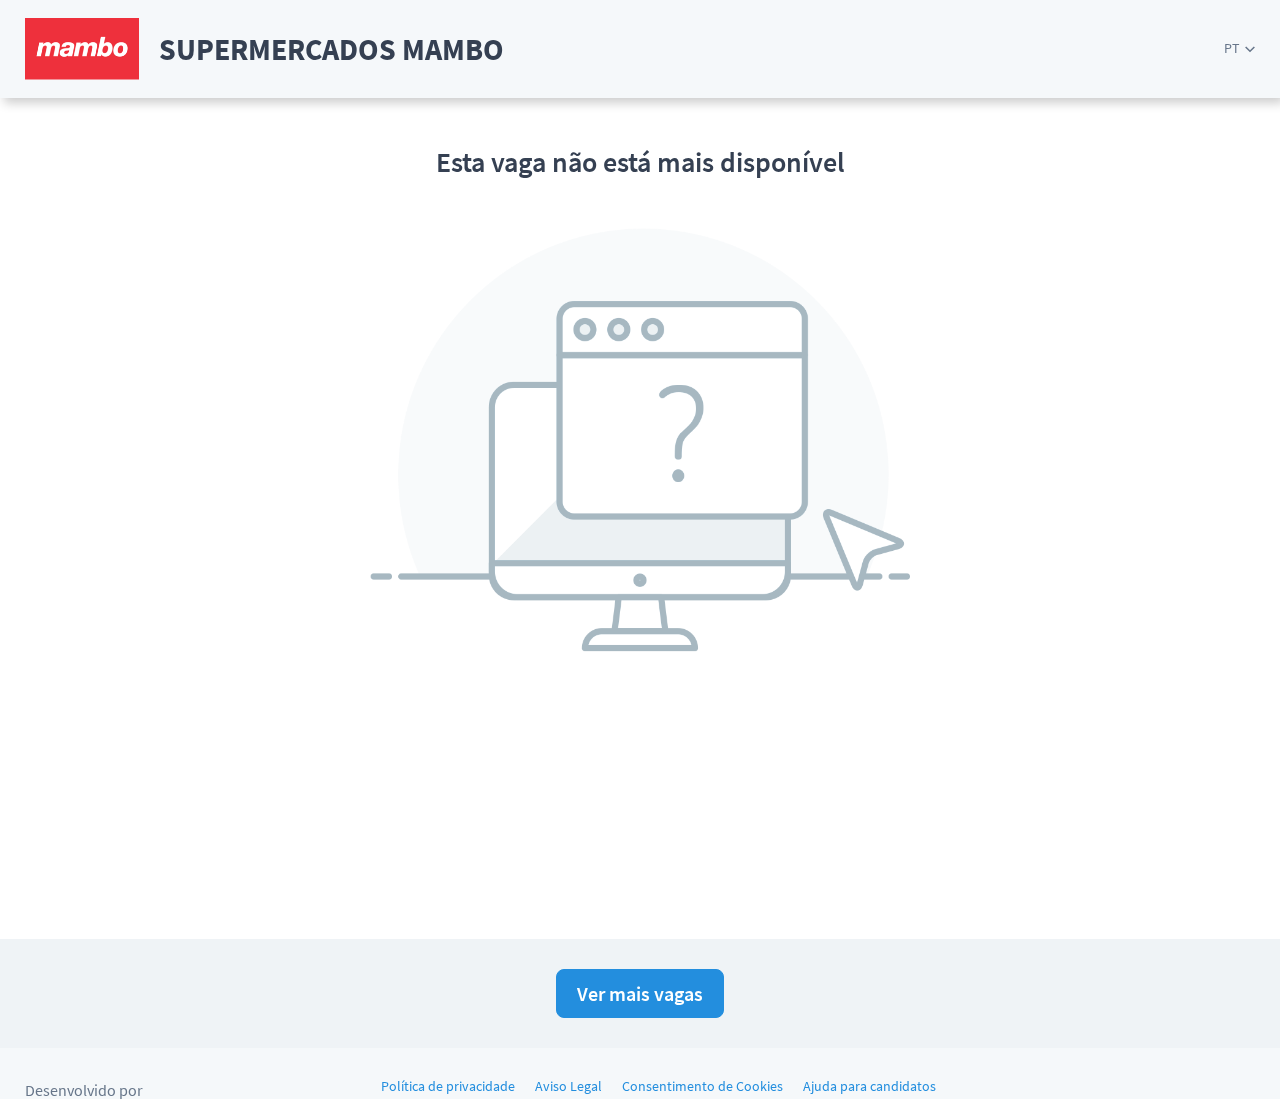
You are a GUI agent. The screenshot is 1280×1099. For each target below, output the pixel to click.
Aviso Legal (568, 1086)
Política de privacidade (448, 1086)
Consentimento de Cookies (702, 1086)
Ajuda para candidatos (869, 1086)
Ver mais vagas (640, 993)
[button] (1239, 48)
